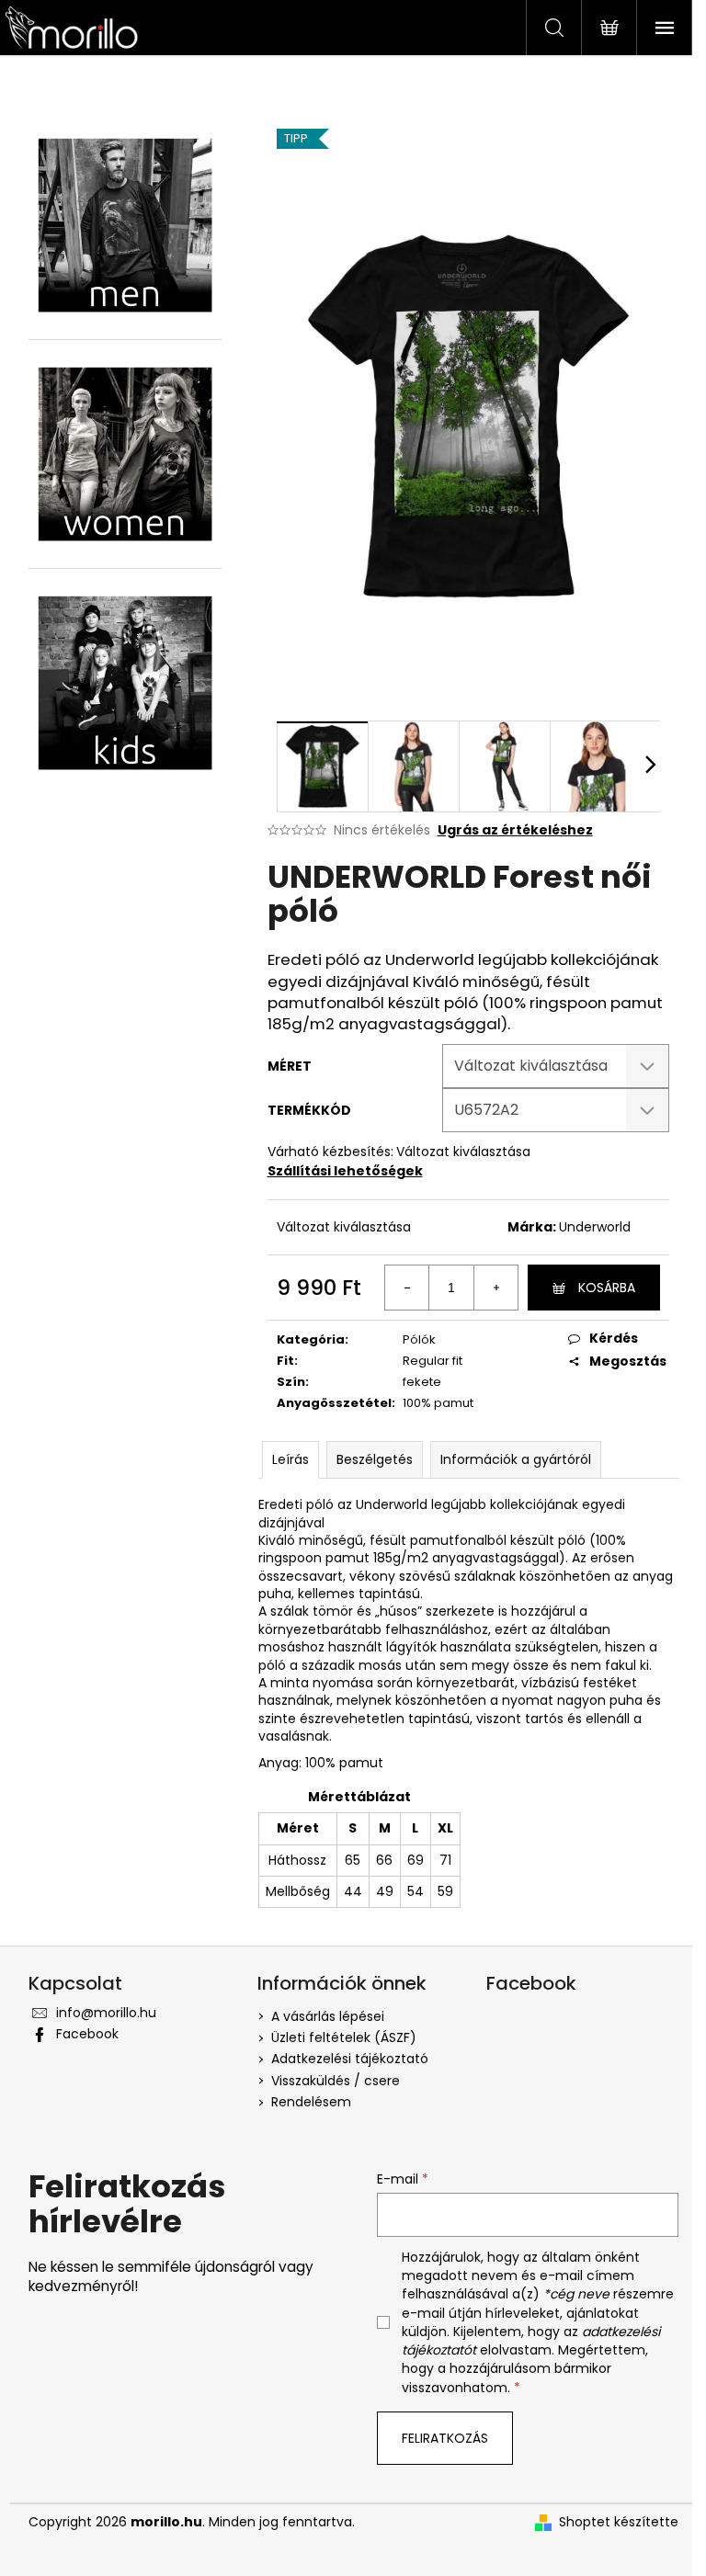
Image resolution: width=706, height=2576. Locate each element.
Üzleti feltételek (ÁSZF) (344, 2037)
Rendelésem (311, 2102)
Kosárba (607, 1288)
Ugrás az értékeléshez (515, 830)
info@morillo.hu (106, 2013)
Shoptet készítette (619, 2522)
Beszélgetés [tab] (375, 1459)
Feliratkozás (445, 2438)
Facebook (87, 2034)
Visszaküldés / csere (336, 2081)
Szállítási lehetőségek (345, 1171)
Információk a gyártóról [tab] (516, 1459)
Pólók (419, 1339)
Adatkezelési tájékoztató (350, 2059)
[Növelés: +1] (495, 1288)
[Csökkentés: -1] (407, 1288)
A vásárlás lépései (328, 2016)
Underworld (595, 1227)
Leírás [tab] (290, 1459)
